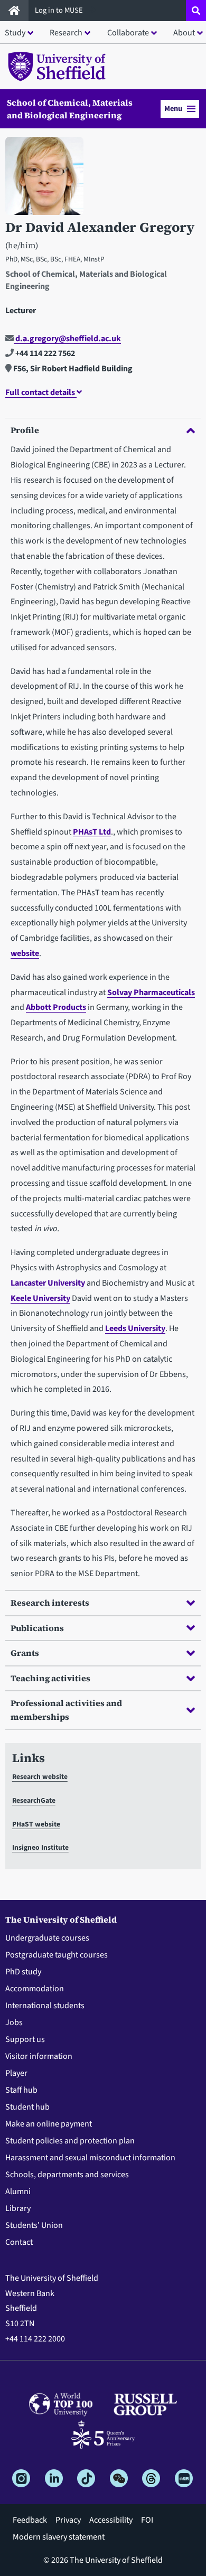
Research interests (50, 1603)
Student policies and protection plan (70, 2141)
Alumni (18, 2191)
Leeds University (135, 1328)
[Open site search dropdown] (196, 11)
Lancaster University (48, 1283)
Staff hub (21, 2090)
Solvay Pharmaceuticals (151, 992)
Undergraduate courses (47, 1938)
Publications (37, 1628)
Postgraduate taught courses (57, 1955)
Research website (40, 1777)
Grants (25, 1653)
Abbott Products (56, 1007)
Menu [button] (173, 109)
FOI (147, 2520)
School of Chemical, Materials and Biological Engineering (70, 109)
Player (16, 2073)
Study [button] (15, 33)
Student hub (27, 2107)
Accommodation (35, 1989)
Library (18, 2208)
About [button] (184, 33)
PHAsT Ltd (92, 832)
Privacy (68, 2520)
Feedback (30, 2520)
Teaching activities (50, 1678)
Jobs (14, 2022)
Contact (19, 2242)
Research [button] (66, 33)
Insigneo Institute (40, 1847)
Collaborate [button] (128, 33)
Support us (25, 2039)
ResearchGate (34, 1800)
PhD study (23, 1972)
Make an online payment (49, 2124)
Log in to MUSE (60, 10)
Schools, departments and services (67, 2175)
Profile (25, 430)
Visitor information (39, 2056)
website (25, 953)
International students (45, 2006)
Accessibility (111, 2520)
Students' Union (34, 2225)
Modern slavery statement (59, 2537)
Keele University (40, 1298)
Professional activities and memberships (66, 1710)
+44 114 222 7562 (44, 353)
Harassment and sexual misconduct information (90, 2158)
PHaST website (36, 1824)
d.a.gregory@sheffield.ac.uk (67, 339)
